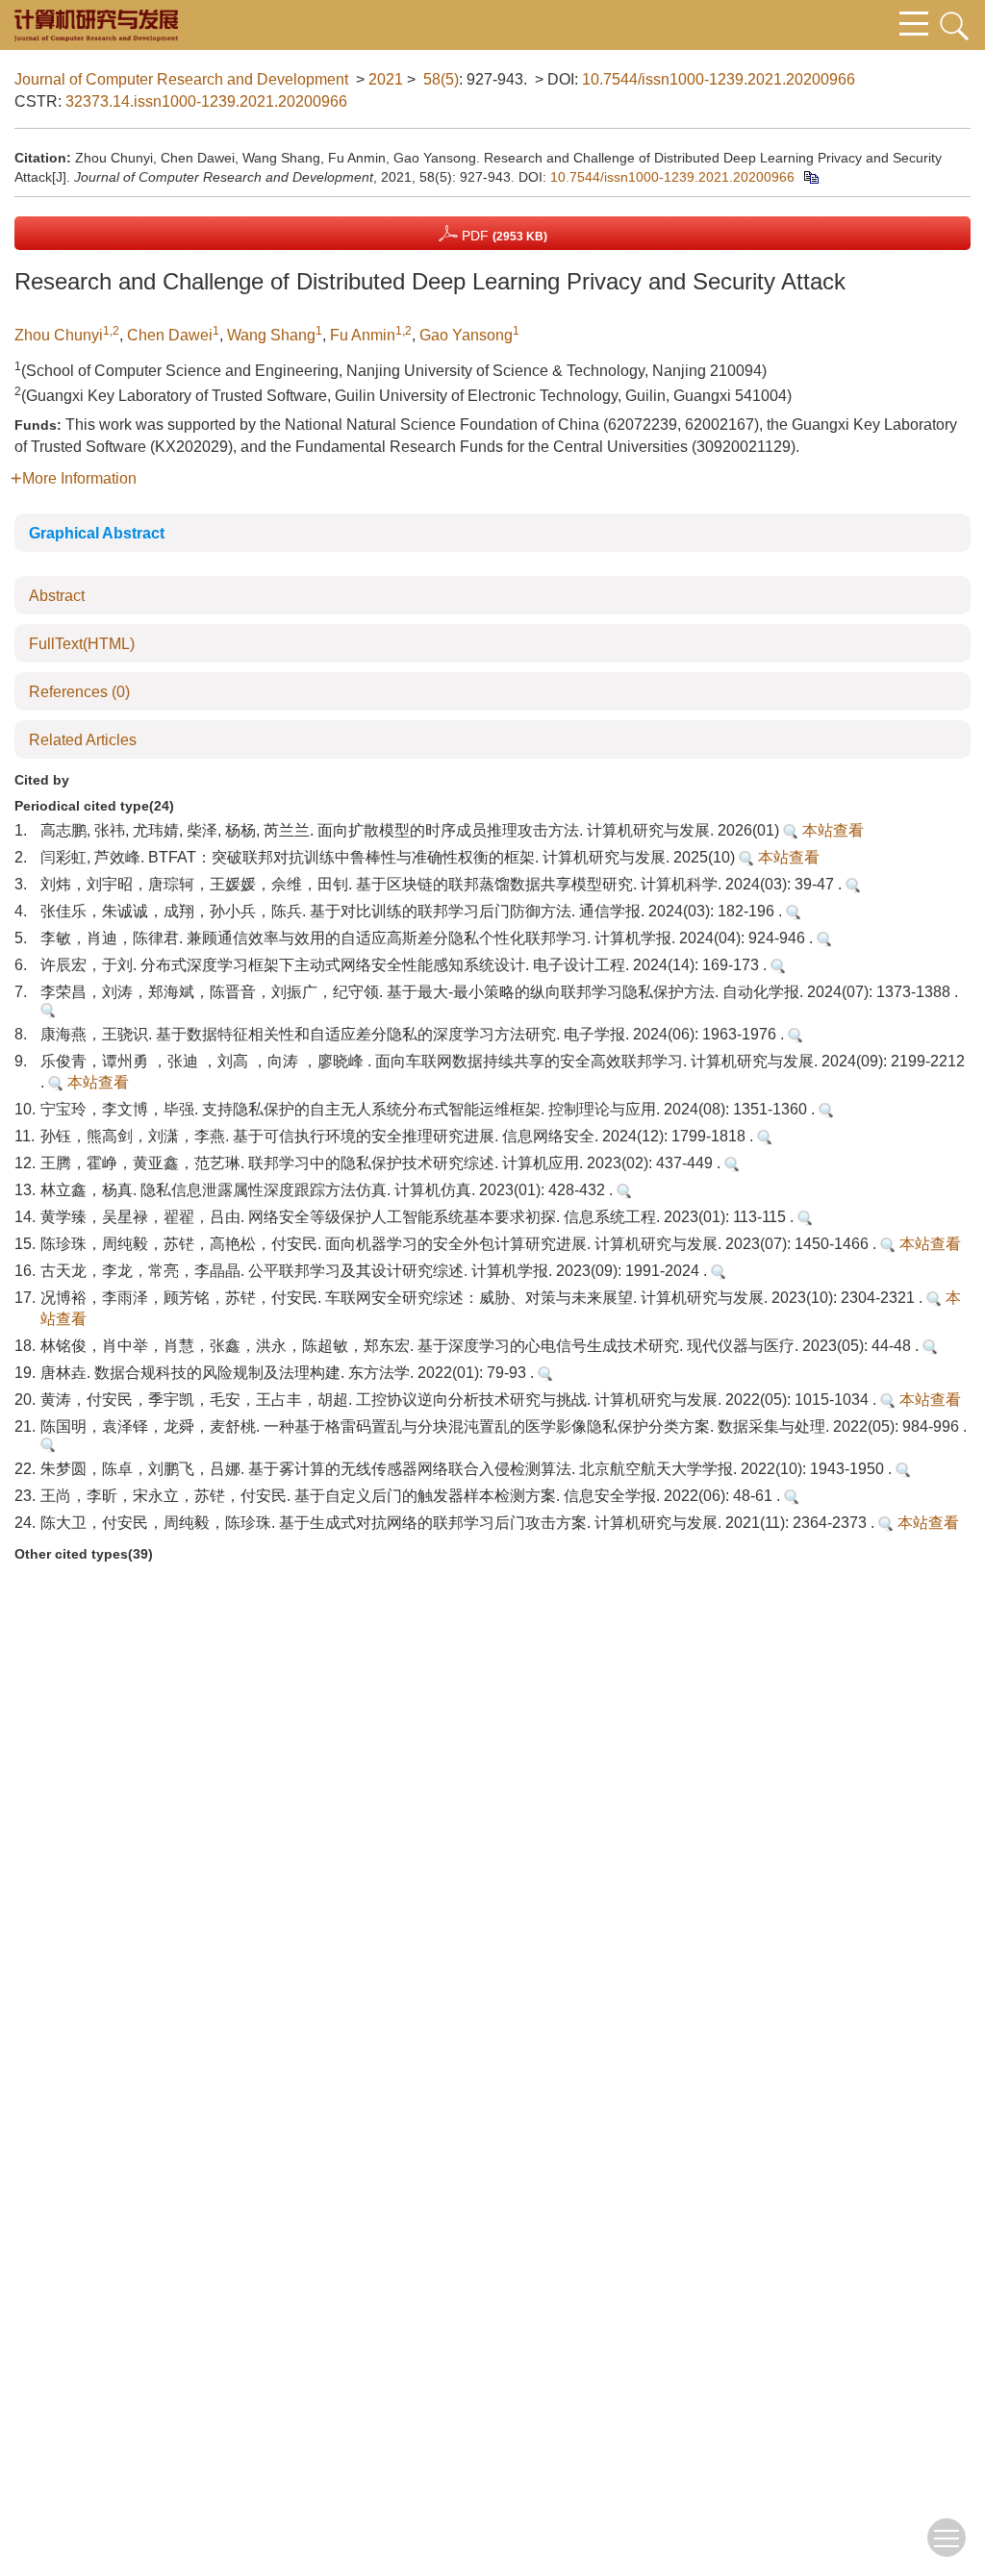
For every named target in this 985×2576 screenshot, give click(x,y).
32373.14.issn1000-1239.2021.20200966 (206, 101)
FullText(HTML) (82, 644)
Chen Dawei (170, 335)
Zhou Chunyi (59, 335)
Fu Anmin (363, 335)
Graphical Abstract (97, 533)
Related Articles (83, 740)
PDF (503, 236)
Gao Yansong (466, 335)
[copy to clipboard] (810, 177)
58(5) (441, 79)
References (79, 692)
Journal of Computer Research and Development (181, 79)
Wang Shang (271, 335)
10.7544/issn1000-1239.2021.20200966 (719, 79)
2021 (386, 79)
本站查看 (831, 830)
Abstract (57, 596)
